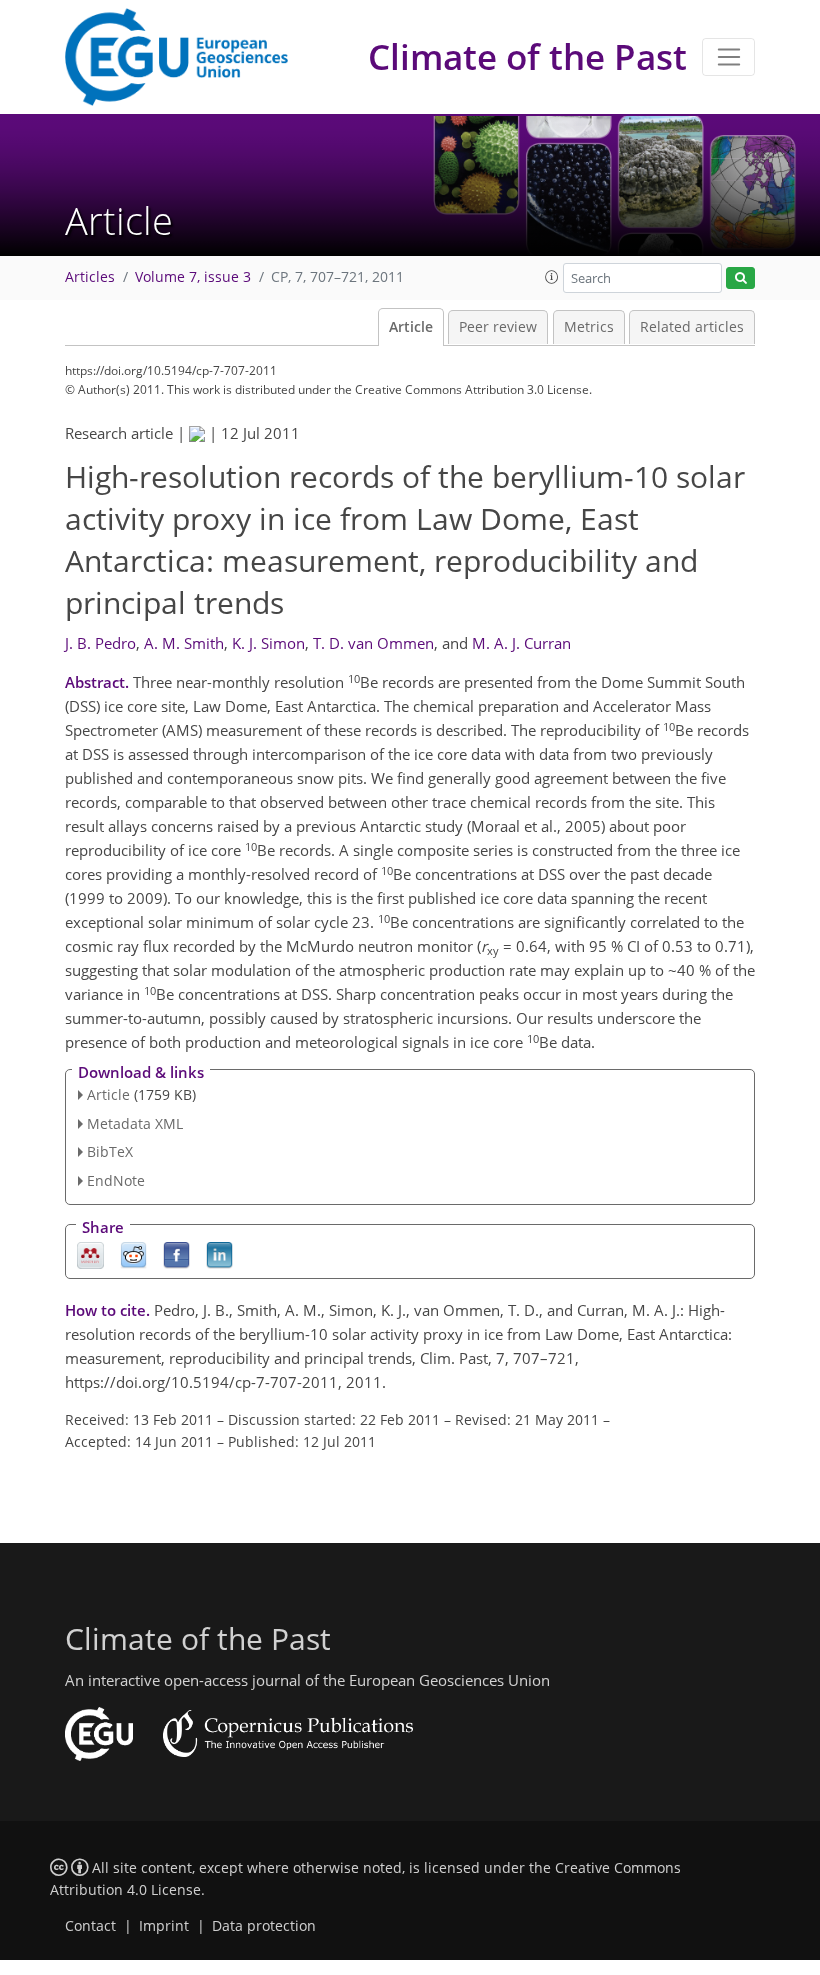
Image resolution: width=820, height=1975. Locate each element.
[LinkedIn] (219, 1254)
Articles (90, 277)
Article (411, 327)
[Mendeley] (90, 1254)
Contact (90, 1926)
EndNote (116, 1180)
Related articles (692, 327)
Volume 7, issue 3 (193, 277)
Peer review (498, 327)
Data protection (264, 1926)
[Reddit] (133, 1254)
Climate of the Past (527, 56)
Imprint (164, 1926)
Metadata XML (135, 1123)
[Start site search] (740, 278)
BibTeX (110, 1151)
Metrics (589, 327)
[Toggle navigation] (728, 57)
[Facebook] (176, 1254)
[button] (552, 277)
